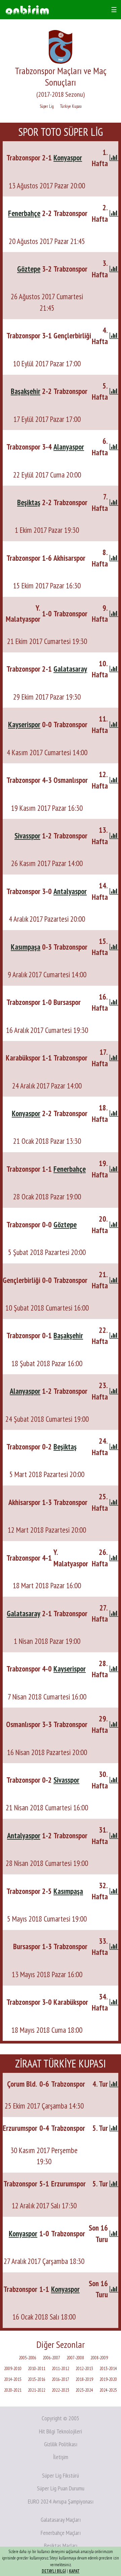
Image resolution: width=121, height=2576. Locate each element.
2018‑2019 (84, 2379)
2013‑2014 (108, 2369)
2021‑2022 (37, 2390)
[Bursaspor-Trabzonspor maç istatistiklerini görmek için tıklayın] (114, 1946)
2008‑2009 (99, 2358)
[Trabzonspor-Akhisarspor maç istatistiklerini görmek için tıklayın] (114, 558)
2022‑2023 (61, 2390)
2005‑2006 (28, 2358)
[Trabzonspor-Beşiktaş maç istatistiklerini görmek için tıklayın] (114, 1447)
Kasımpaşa (26, 947)
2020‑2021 (13, 2390)
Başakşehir (26, 391)
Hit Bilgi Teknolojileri (61, 2431)
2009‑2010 (13, 2369)
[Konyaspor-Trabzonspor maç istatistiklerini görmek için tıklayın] (114, 1113)
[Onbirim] (27, 10)
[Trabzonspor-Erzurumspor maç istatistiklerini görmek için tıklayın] (114, 2184)
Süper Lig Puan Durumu (61, 2488)
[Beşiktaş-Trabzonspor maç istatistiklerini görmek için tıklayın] (114, 502)
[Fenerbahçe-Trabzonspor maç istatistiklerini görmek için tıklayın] (114, 213)
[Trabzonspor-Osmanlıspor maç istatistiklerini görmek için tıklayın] (114, 780)
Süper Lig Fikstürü (61, 2475)
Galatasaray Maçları (61, 2520)
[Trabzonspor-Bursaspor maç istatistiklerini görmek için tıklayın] (114, 1002)
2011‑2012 (61, 2369)
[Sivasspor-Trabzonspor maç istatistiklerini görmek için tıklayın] (114, 836)
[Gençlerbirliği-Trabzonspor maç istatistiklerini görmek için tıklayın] (114, 1280)
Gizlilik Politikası (61, 2444)
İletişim (61, 2457)
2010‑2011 (37, 2369)
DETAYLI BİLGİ (54, 2571)
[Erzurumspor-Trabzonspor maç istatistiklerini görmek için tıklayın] (114, 2128)
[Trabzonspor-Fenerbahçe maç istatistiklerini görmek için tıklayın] (114, 1169)
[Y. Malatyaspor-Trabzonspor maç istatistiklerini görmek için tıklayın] (114, 614)
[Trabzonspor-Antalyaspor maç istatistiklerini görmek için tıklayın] (114, 891)
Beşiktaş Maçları (61, 2546)
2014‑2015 (13, 2379)
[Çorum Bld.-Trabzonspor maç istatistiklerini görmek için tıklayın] (114, 2084)
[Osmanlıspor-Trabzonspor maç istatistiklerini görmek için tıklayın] (114, 1724)
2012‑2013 (84, 2369)
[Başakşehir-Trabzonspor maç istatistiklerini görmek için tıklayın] (114, 391)
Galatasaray (70, 669)
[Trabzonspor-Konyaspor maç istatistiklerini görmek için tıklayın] (114, 158)
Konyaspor (68, 158)
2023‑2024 (84, 2390)
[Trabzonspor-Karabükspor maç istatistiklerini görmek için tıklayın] (114, 2002)
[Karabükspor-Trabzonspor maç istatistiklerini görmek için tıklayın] (114, 1058)
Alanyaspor (69, 447)
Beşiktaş (29, 502)
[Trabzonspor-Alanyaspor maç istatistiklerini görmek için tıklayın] (114, 447)
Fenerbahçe (24, 213)
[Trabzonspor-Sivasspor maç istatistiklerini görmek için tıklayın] (114, 1780)
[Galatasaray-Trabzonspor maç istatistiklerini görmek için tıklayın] (114, 1613)
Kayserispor (24, 724)
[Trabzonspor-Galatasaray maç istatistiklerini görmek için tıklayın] (114, 669)
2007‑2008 (75, 2358)
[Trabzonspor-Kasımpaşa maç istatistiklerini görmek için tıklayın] (114, 1891)
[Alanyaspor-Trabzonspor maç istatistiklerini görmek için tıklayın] (114, 1391)
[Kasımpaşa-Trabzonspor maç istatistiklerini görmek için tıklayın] (114, 947)
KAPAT (74, 2571)
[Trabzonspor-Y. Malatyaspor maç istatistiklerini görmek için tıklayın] (114, 1558)
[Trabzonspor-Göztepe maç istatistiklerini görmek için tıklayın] (114, 1224)
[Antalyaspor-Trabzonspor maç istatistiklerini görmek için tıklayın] (114, 1835)
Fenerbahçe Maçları (61, 2533)
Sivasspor (27, 836)
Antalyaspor (70, 891)
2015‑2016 (37, 2379)
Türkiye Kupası (71, 106)
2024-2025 (108, 2390)
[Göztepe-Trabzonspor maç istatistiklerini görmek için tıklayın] (114, 269)
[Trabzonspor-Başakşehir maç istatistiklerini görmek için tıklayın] (114, 1335)
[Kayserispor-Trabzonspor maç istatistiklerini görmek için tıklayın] (114, 724)
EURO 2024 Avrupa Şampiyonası (61, 2501)
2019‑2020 (108, 2379)
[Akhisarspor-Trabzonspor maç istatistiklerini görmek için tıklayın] (114, 1502)
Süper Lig (47, 106)
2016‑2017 (61, 2379)
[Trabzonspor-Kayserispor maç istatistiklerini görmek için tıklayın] (114, 1669)
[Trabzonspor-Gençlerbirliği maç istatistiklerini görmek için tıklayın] (114, 335)
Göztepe (29, 269)
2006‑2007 (51, 2358)
